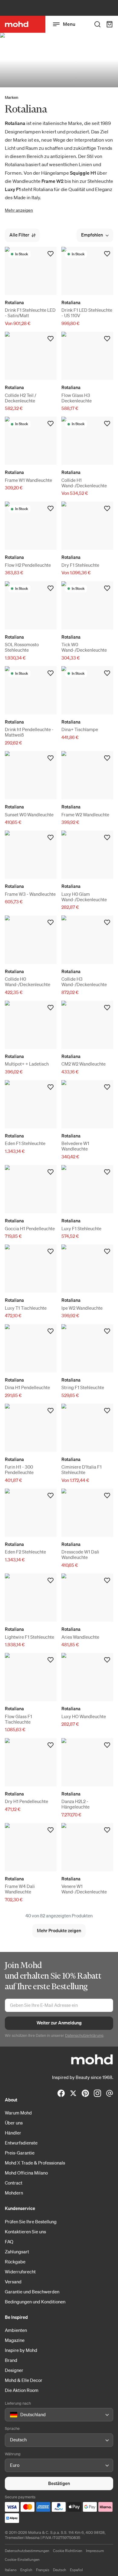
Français (43, 2570)
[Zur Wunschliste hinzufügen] (51, 254)
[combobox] (11, 2415)
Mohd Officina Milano (26, 2173)
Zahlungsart (17, 2252)
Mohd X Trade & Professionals (35, 2163)
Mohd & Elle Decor (24, 2380)
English (26, 2570)
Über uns (14, 2123)
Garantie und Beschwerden (32, 2292)
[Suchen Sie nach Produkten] (97, 24)
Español (76, 2570)
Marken (11, 97)
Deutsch (60, 2570)
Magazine (15, 2340)
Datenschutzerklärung (84, 2035)
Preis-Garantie (20, 2153)
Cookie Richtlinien (68, 2551)
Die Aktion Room (22, 2390)
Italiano (11, 2570)
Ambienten (16, 2330)
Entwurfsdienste (21, 2143)
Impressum (95, 2551)
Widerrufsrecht (20, 2272)
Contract (14, 2183)
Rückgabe (15, 2262)
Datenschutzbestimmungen (27, 2551)
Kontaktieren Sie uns (25, 2232)
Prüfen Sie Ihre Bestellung (31, 2222)
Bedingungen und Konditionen (35, 2302)
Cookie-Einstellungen (22, 2559)
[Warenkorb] (110, 24)
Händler (13, 2133)
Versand (13, 2282)
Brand (11, 2360)
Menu (69, 24)
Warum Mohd (18, 2113)
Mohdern (14, 2193)
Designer (14, 2370)
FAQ (9, 2242)
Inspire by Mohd (21, 2350)
